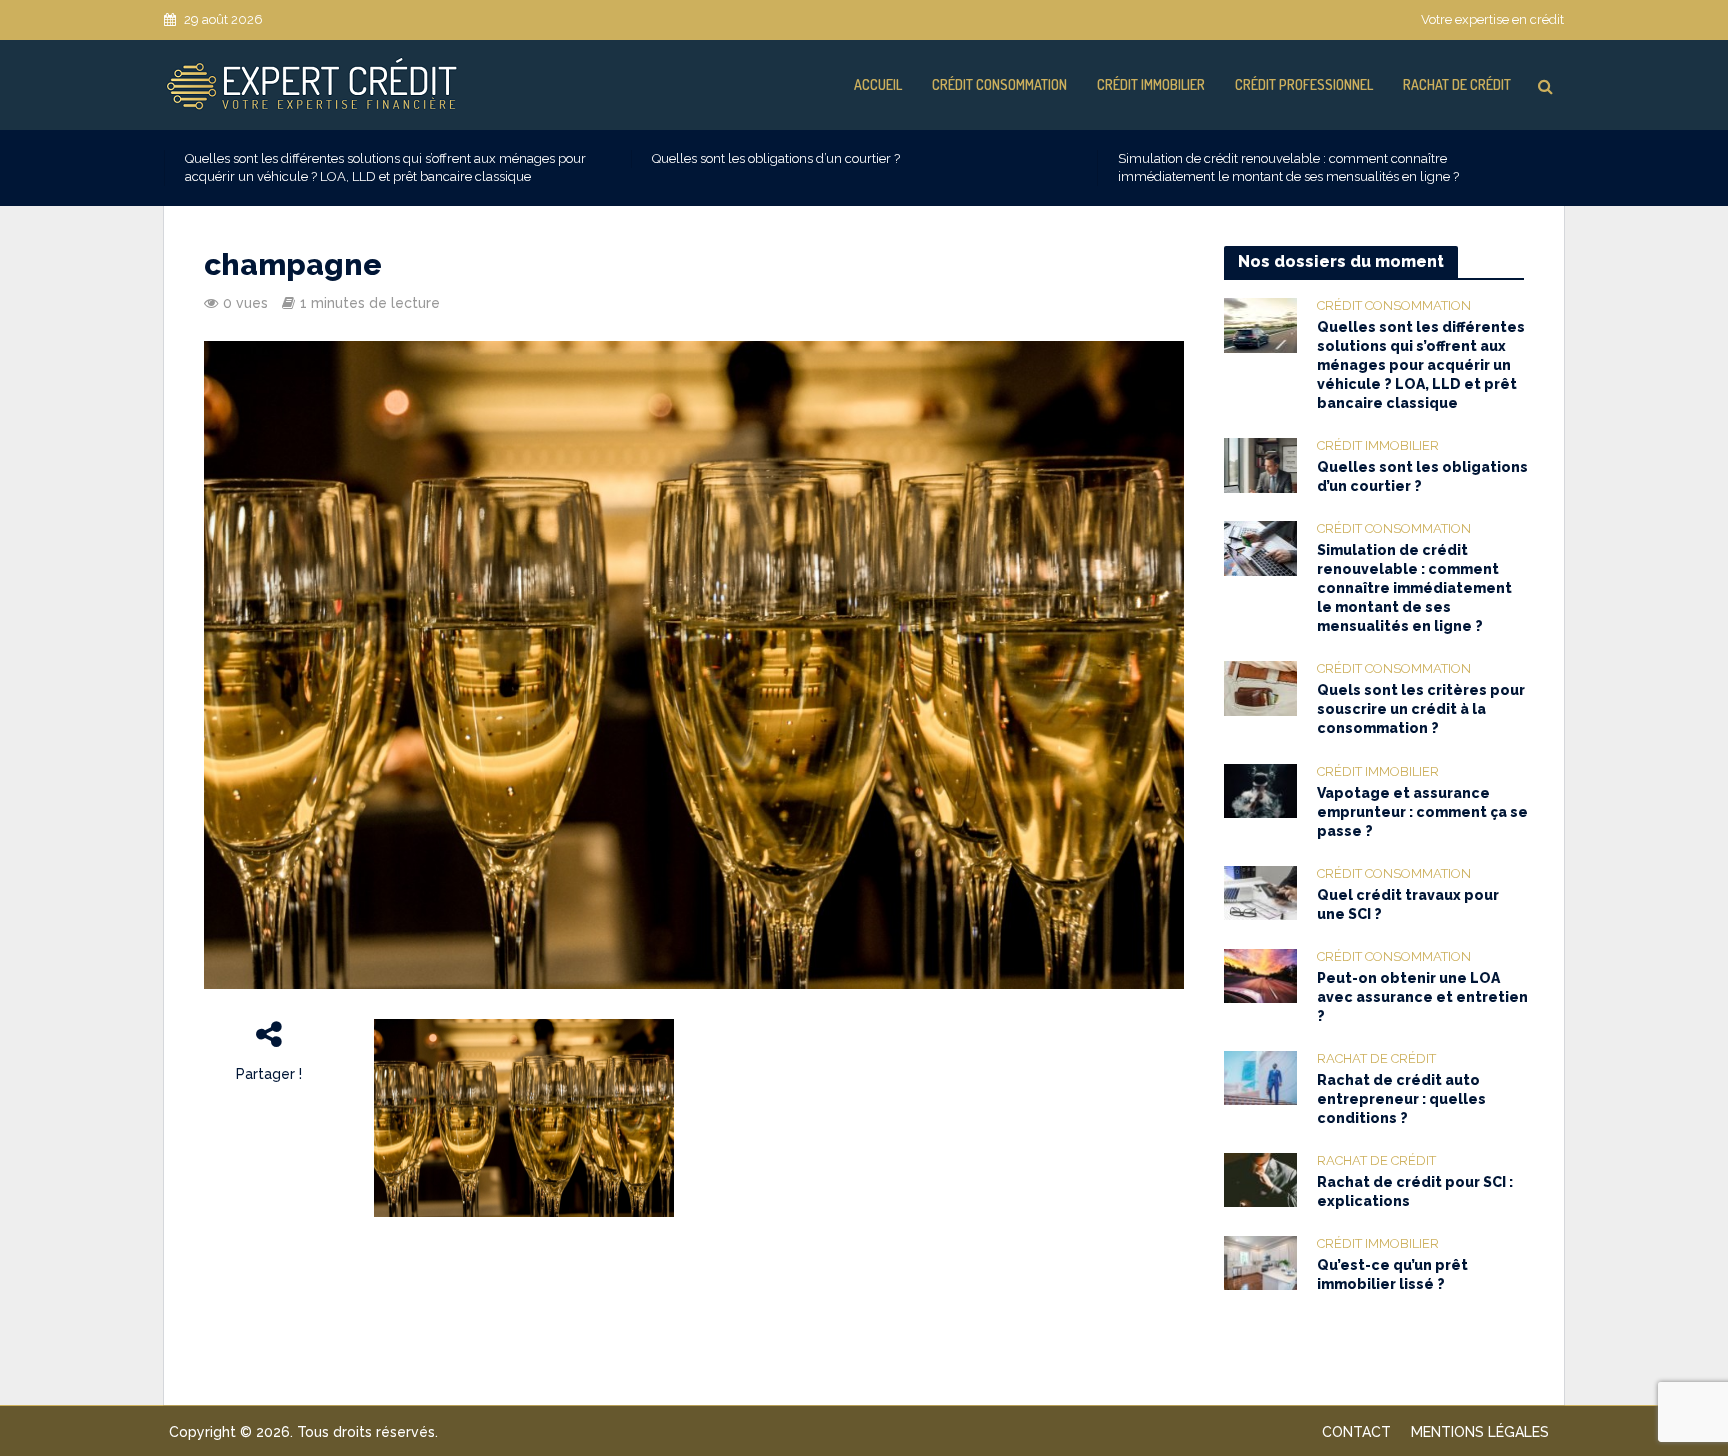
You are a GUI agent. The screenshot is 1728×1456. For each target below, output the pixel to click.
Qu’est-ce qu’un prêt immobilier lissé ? (1392, 1274)
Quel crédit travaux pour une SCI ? (1408, 904)
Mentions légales (1480, 1432)
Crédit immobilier (1151, 84)
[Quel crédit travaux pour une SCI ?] (1260, 892)
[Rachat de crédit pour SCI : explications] (1260, 1179)
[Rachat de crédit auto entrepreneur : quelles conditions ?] (1260, 1077)
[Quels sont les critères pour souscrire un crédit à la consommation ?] (1260, 688)
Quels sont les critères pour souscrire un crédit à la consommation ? (1421, 709)
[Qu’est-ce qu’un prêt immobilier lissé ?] (1260, 1262)
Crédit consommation (999, 84)
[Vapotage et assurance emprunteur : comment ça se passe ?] (1260, 790)
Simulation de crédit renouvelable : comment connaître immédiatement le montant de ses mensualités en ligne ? (1288, 167)
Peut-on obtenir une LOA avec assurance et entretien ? (1422, 997)
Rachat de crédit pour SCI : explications (1415, 1191)
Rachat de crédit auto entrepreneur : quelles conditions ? (1401, 1099)
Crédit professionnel (1304, 84)
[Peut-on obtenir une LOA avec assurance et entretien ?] (1260, 975)
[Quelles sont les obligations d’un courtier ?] (1260, 464)
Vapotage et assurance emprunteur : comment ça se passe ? (1422, 812)
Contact (1356, 1432)
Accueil (878, 84)
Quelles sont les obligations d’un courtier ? (776, 158)
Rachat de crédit (1457, 84)
